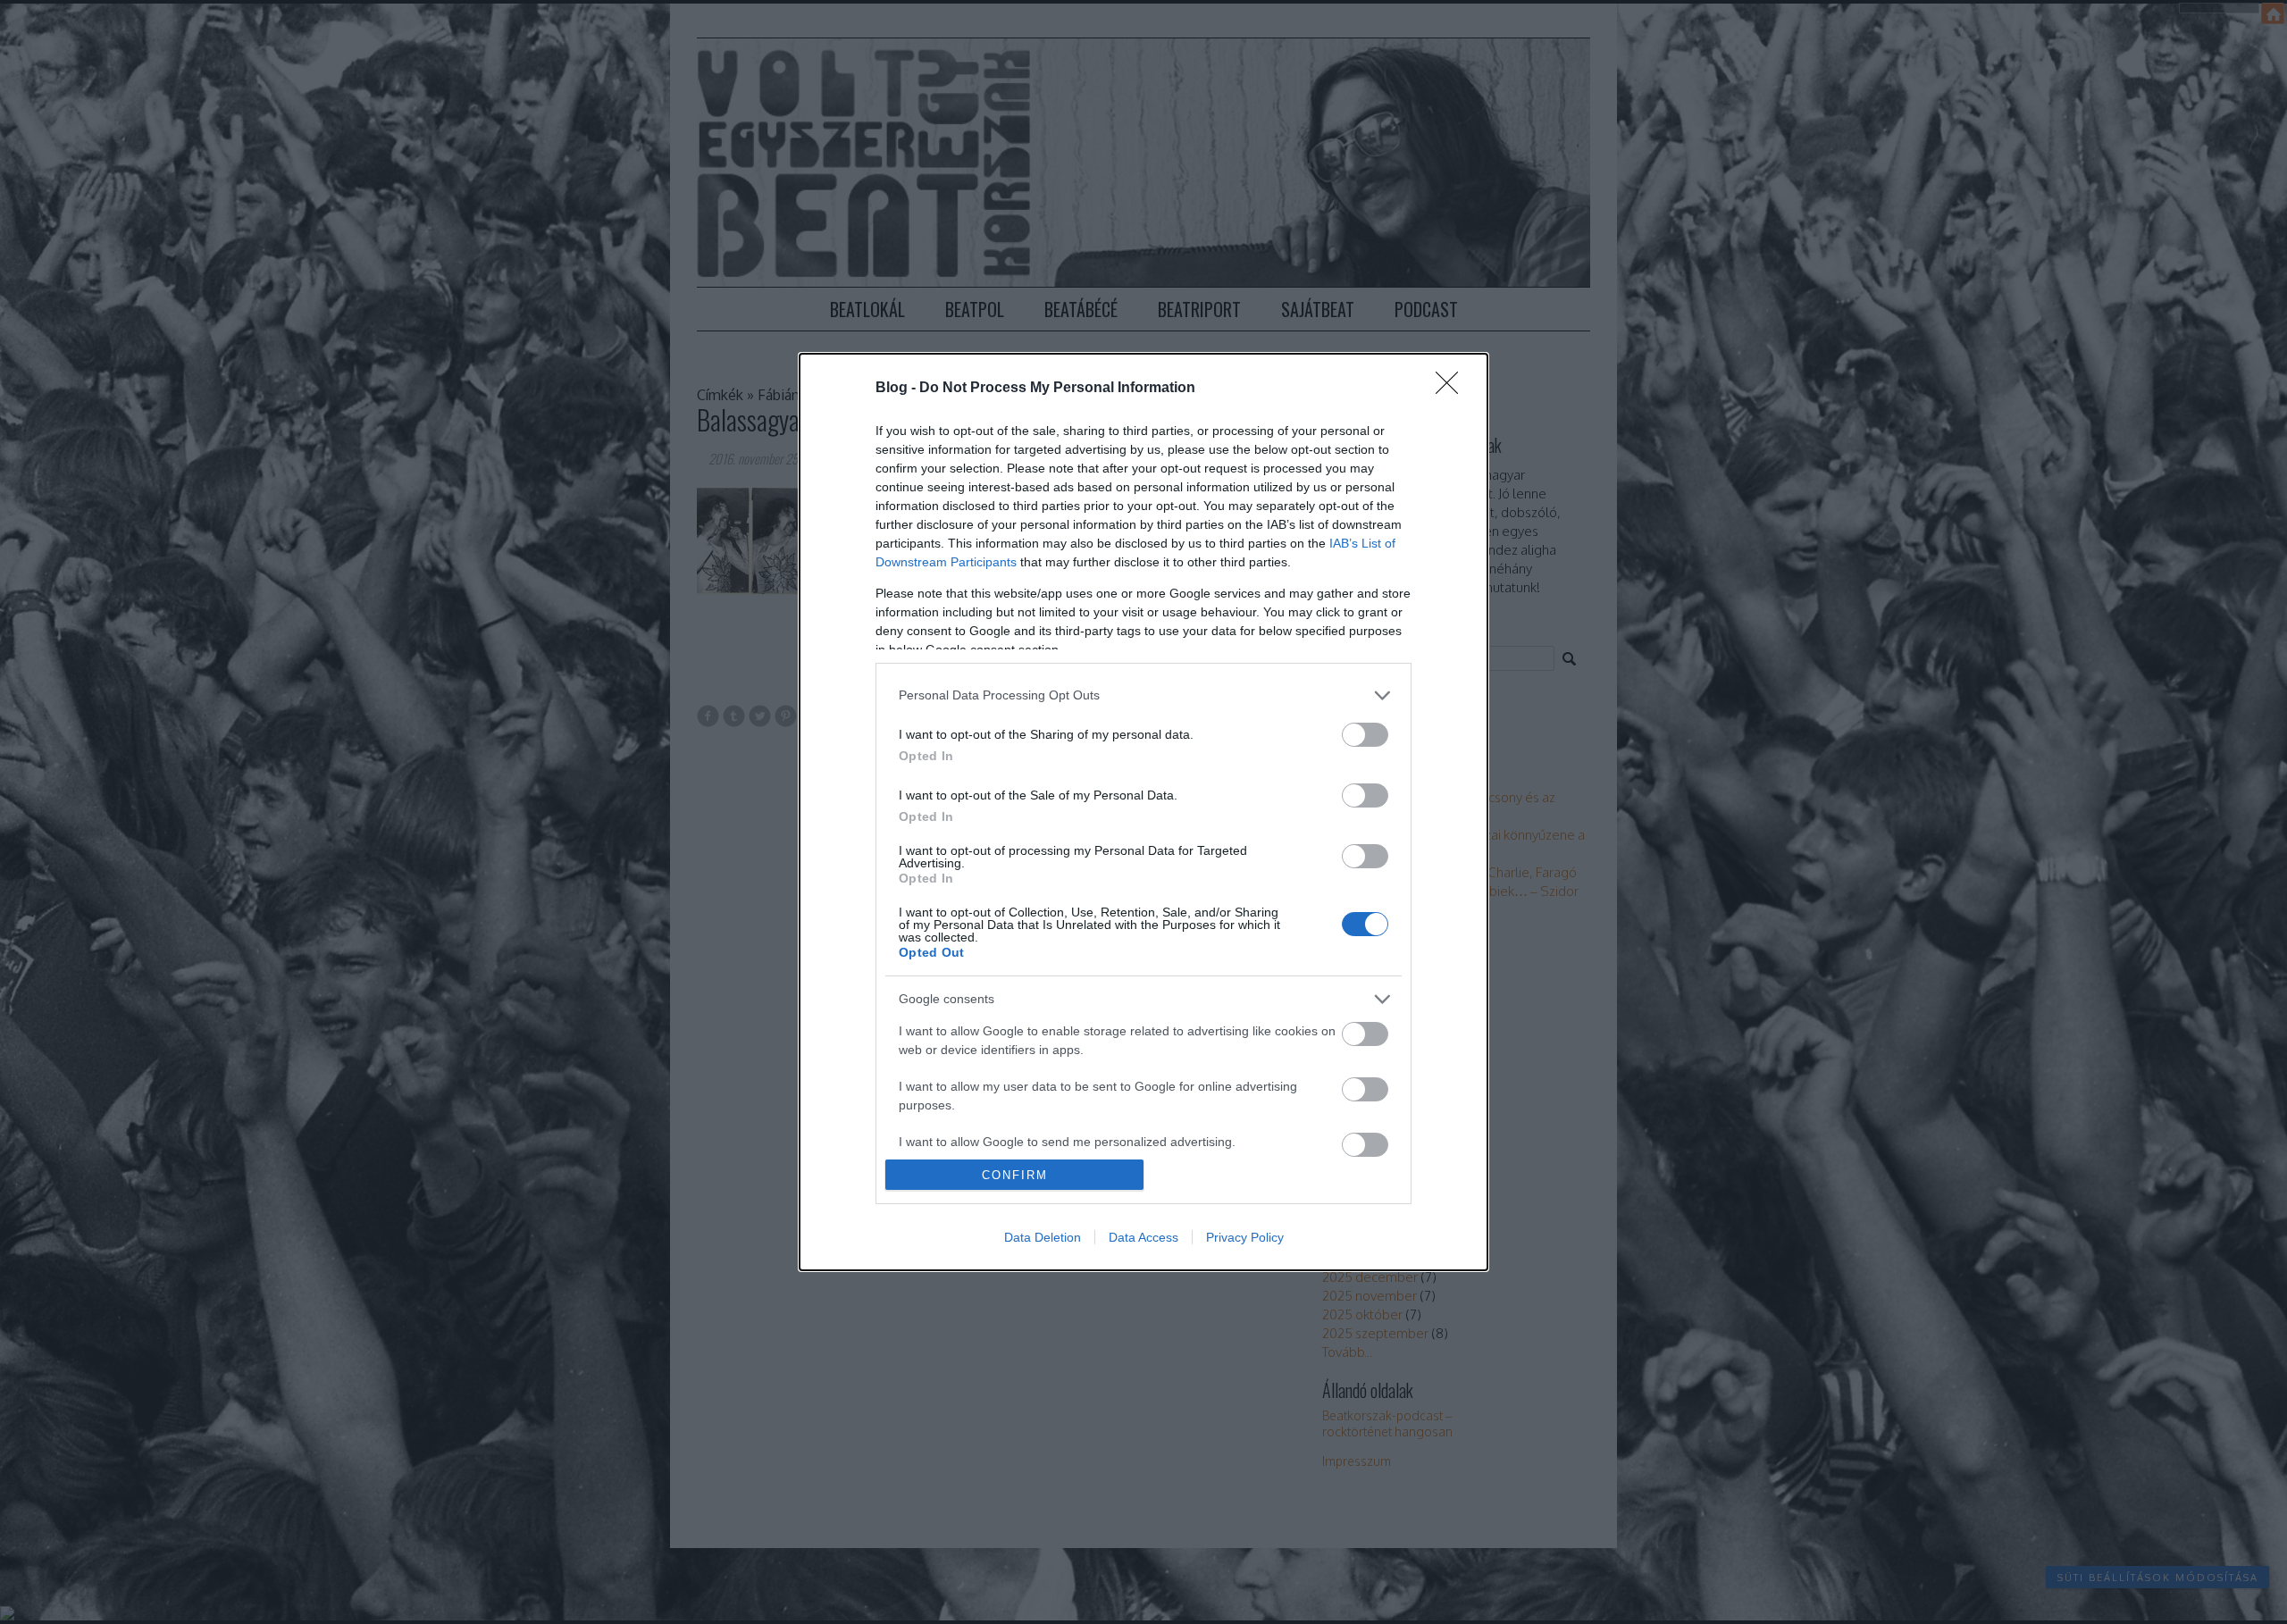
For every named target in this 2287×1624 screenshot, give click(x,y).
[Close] (1453, 389)
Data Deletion (1043, 1237)
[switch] (1365, 735)
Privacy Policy (1245, 1237)
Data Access (1143, 1237)
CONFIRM (1015, 1175)
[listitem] (1143, 695)
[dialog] (1143, 812)
